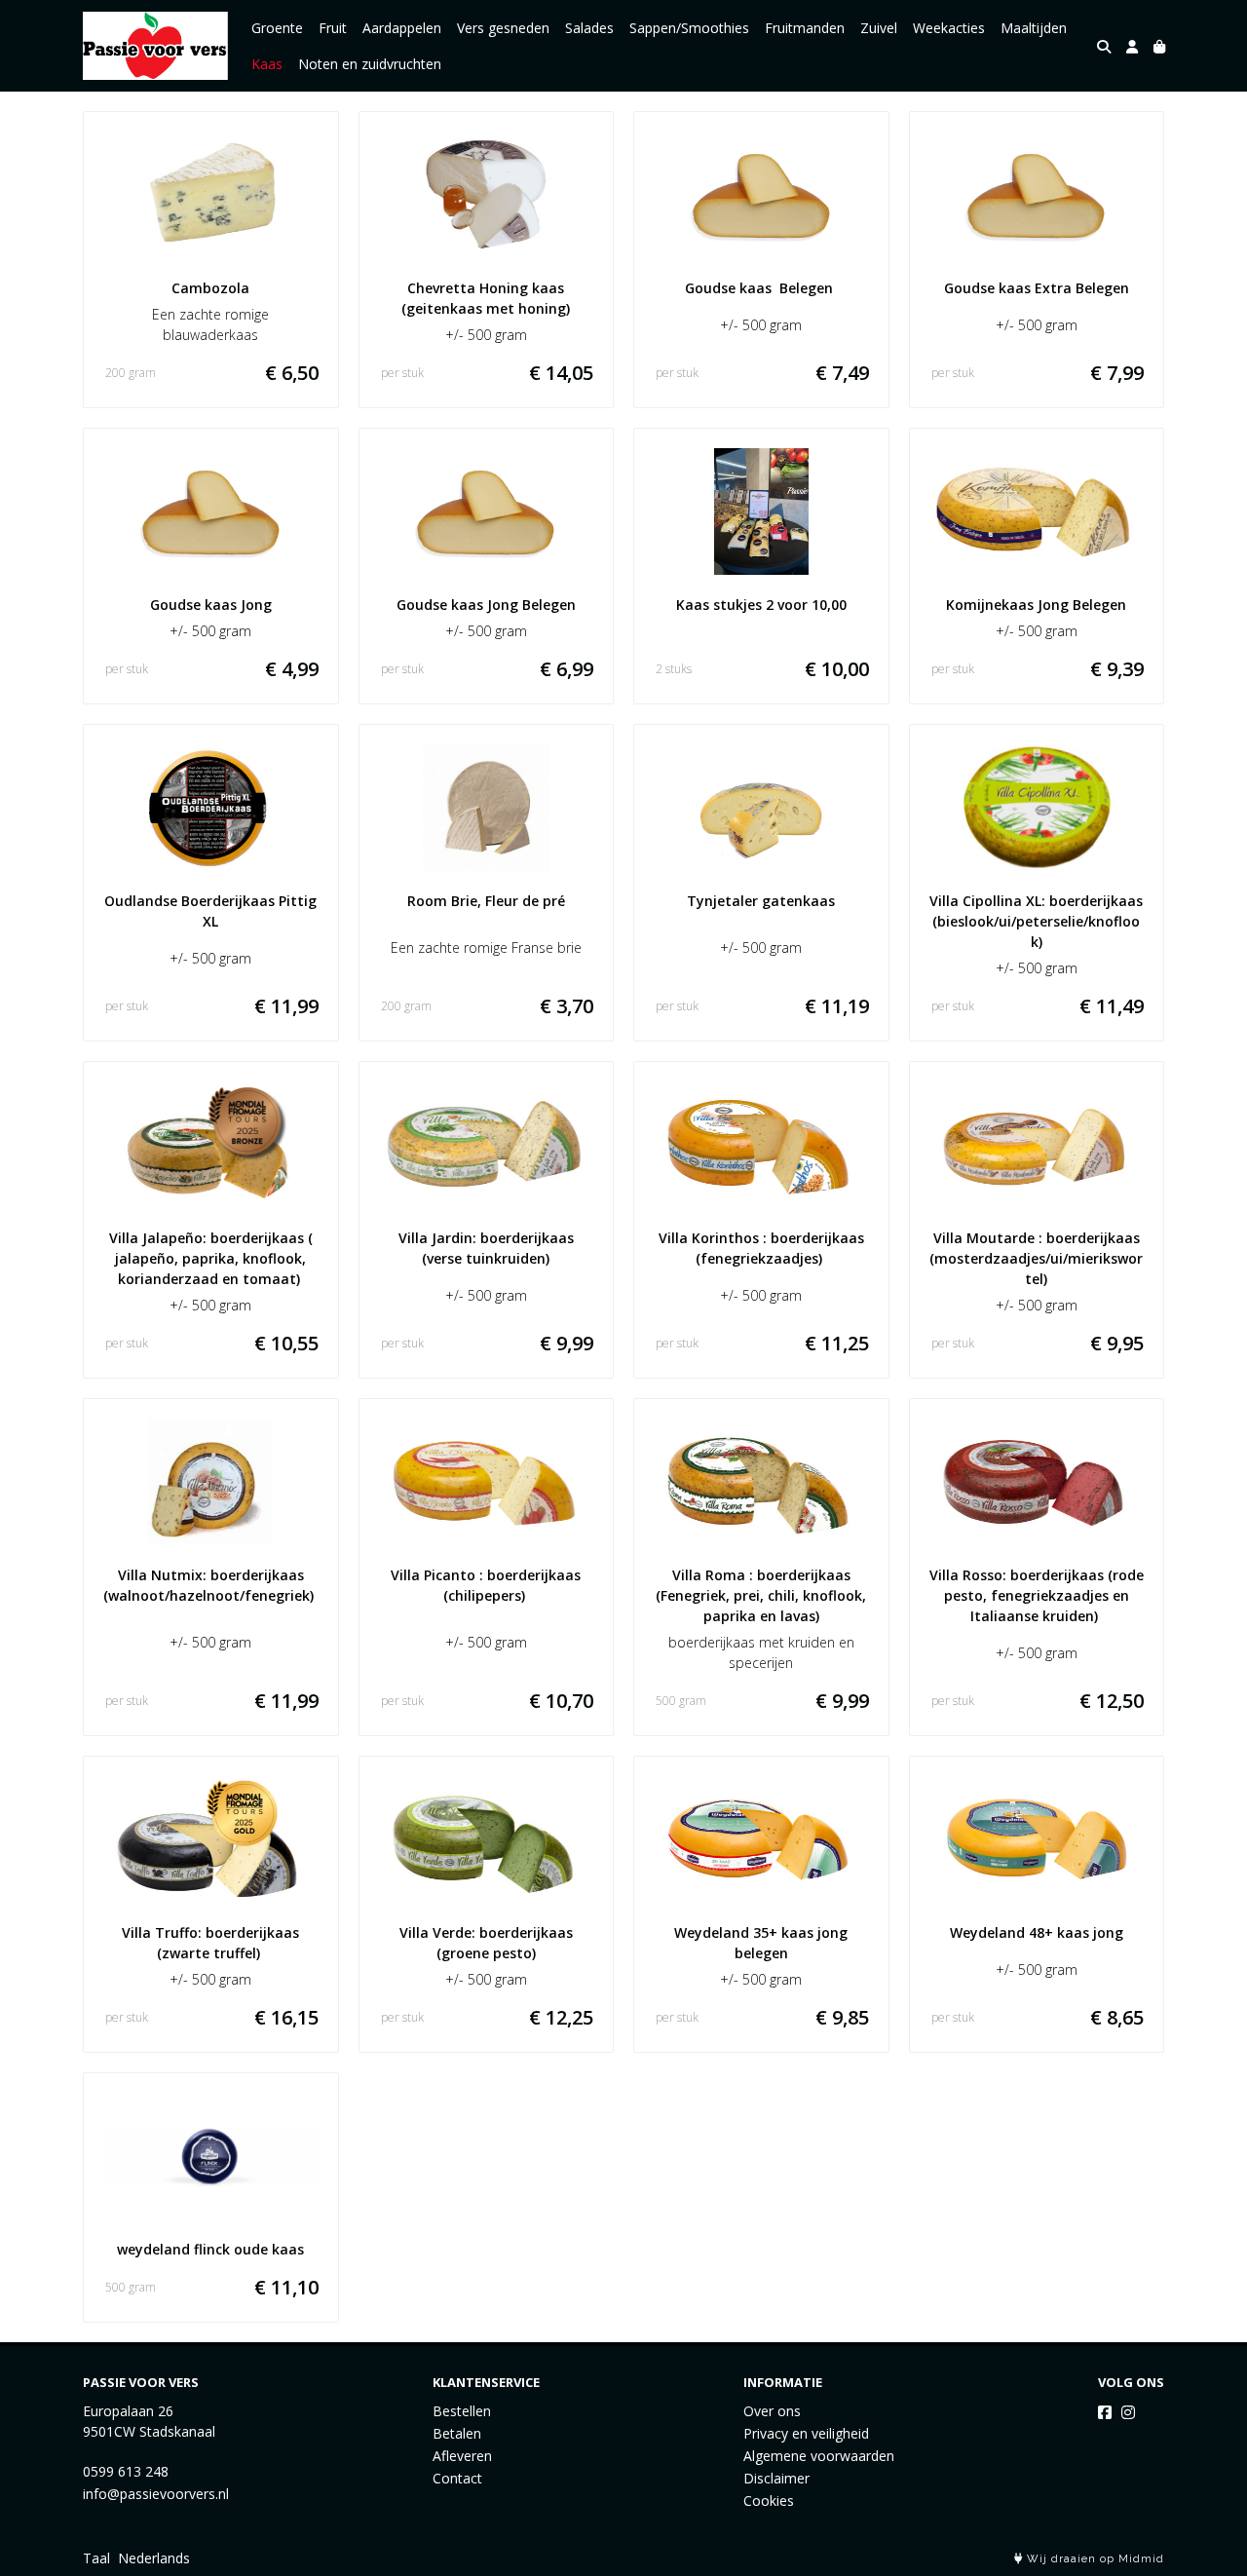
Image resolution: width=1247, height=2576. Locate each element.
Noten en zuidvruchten (370, 64)
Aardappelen (402, 28)
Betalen (457, 2433)
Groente (277, 28)
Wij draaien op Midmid (1094, 2559)
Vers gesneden (503, 28)
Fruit (333, 28)
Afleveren (462, 2456)
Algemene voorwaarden (819, 2456)
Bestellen (462, 2411)
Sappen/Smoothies (689, 28)
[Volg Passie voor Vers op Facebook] (1105, 2412)
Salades (589, 28)
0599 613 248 (126, 2471)
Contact (457, 2478)
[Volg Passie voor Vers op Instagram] (1128, 2412)
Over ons (772, 2411)
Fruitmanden (805, 28)
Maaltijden (1034, 28)
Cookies (769, 2500)
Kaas (267, 64)
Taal (96, 2558)
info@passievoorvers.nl (156, 2494)
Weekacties (949, 28)
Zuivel (879, 28)
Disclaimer (776, 2478)
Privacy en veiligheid (806, 2433)
